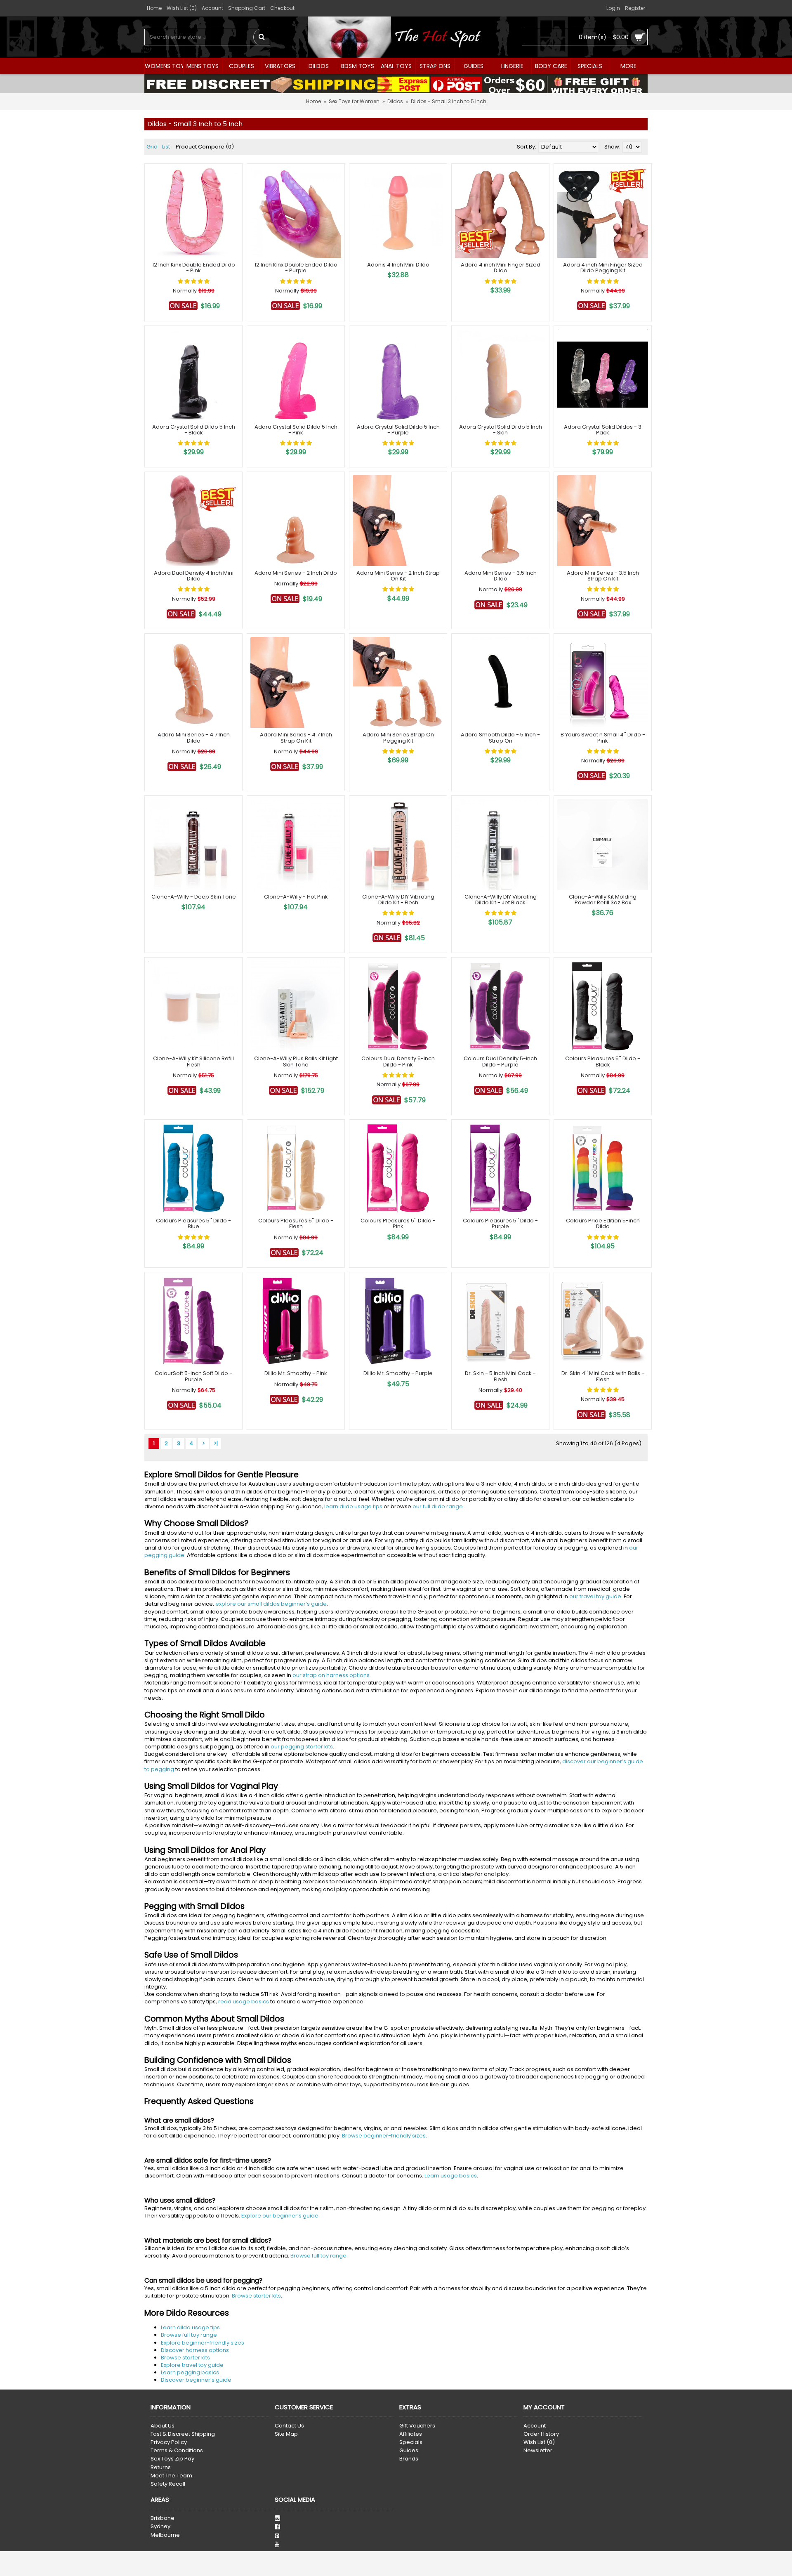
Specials (411, 2442)
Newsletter (538, 2451)
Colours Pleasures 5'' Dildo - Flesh (296, 1223)
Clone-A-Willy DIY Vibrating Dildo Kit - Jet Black (501, 900)
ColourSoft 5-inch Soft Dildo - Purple (193, 1376)
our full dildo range (438, 1506)
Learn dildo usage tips (190, 2327)
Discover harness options (195, 2350)
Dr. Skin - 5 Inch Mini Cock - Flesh (500, 1376)
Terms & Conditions (177, 2451)
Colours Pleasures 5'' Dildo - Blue (193, 1223)
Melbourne (165, 2535)
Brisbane (163, 2518)
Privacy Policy (169, 2442)
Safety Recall (168, 2484)
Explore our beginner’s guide (280, 2216)
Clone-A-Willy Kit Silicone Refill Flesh (193, 1061)
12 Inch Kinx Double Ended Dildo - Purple (296, 268)
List (166, 147)
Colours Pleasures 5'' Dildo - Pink (398, 1223)
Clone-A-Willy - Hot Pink (296, 897)
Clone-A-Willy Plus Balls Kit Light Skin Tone (296, 1061)
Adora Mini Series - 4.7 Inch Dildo (194, 737)
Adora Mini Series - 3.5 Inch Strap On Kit (603, 576)
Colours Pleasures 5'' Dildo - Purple (500, 1223)
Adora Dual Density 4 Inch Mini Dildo (194, 576)
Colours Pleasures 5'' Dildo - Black (603, 1061)
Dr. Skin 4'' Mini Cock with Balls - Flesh (603, 1376)
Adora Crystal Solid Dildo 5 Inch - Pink (296, 430)
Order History (541, 2434)
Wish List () (539, 2442)
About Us (163, 2426)
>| (216, 1443)
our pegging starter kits (302, 1747)
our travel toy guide (595, 1596)
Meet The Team (171, 2476)
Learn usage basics (451, 2176)
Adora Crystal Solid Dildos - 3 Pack (603, 430)
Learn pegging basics (190, 2372)
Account (535, 2426)
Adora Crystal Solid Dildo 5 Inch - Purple (398, 430)
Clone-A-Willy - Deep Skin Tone (194, 897)
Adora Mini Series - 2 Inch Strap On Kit (398, 576)
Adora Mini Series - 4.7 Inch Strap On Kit (296, 737)
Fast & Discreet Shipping (183, 2434)
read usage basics (244, 2002)
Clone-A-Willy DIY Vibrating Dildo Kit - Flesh (398, 900)
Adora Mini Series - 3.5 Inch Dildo (501, 576)
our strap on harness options (331, 1675)
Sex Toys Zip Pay (172, 2459)
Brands (409, 2459)
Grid (152, 147)
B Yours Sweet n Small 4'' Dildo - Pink (603, 737)
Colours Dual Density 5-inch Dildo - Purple (500, 1061)
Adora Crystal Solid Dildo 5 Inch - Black (194, 430)
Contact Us (289, 2426)
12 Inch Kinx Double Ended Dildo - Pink (194, 268)
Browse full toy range (318, 2256)
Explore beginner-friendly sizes (203, 2343)
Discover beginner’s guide (196, 2380)
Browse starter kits (256, 2296)
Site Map (286, 2434)
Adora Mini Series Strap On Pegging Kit (398, 737)
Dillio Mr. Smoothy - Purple (398, 1373)
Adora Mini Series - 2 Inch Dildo (296, 573)
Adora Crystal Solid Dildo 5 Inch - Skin (501, 430)
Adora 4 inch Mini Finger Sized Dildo (501, 268)
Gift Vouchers (417, 2426)
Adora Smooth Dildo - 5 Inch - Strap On (500, 737)
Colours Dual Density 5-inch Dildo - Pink (398, 1061)
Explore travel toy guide (192, 2365)
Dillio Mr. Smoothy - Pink (296, 1373)
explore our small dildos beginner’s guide (271, 1604)
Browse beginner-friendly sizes (384, 2136)
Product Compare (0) (205, 147)
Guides (409, 2451)
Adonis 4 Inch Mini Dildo (398, 265)
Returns (161, 2467)
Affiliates (411, 2434)
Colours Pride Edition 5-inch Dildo (603, 1223)
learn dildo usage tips (353, 1506)
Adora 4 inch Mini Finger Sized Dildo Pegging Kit (603, 268)
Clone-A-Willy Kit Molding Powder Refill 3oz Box (603, 900)
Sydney (160, 2526)
